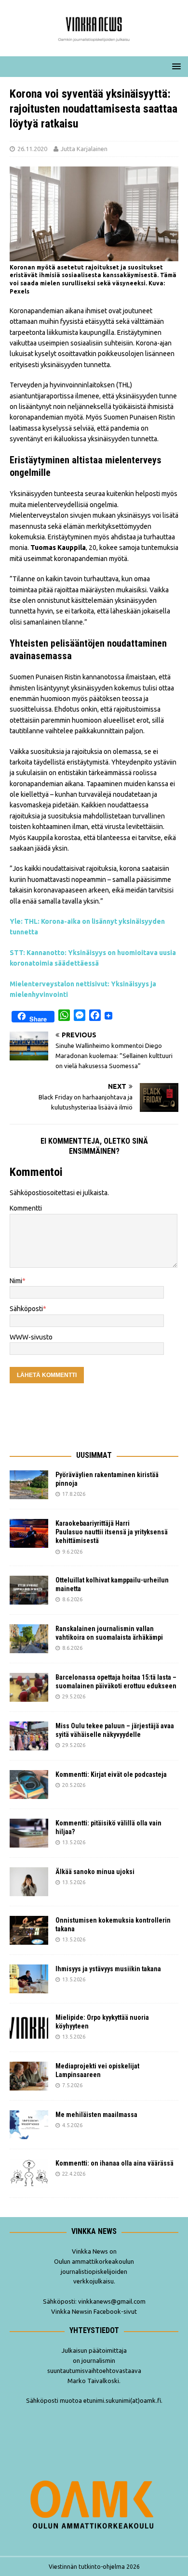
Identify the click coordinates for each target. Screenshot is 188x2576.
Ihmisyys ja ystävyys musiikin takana (110, 1969)
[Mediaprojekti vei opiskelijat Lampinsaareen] (29, 2076)
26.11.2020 (32, 149)
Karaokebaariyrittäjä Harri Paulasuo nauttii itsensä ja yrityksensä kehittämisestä (112, 1532)
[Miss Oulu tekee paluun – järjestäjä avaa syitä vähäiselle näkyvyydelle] (29, 1736)
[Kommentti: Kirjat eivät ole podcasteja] (29, 1785)
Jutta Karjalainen (84, 149)
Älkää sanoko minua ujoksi (95, 1872)
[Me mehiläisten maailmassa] (29, 2125)
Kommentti (26, 1208)
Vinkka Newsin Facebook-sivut (94, 2311)
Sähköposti (26, 1309)
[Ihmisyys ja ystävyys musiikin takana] (29, 1979)
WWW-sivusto (31, 1337)
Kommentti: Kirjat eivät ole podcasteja (112, 1774)
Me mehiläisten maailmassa (96, 2115)
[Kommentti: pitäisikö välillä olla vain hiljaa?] (29, 1833)
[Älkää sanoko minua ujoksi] (29, 1882)
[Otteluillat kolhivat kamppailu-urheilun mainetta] (29, 1590)
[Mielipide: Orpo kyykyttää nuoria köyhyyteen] (29, 2028)
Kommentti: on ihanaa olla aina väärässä (115, 2163)
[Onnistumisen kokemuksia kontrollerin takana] (29, 1930)
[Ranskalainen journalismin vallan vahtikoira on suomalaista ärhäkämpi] (29, 1639)
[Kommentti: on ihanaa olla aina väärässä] (29, 2173)
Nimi (16, 1281)
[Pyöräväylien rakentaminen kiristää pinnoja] (29, 1485)
